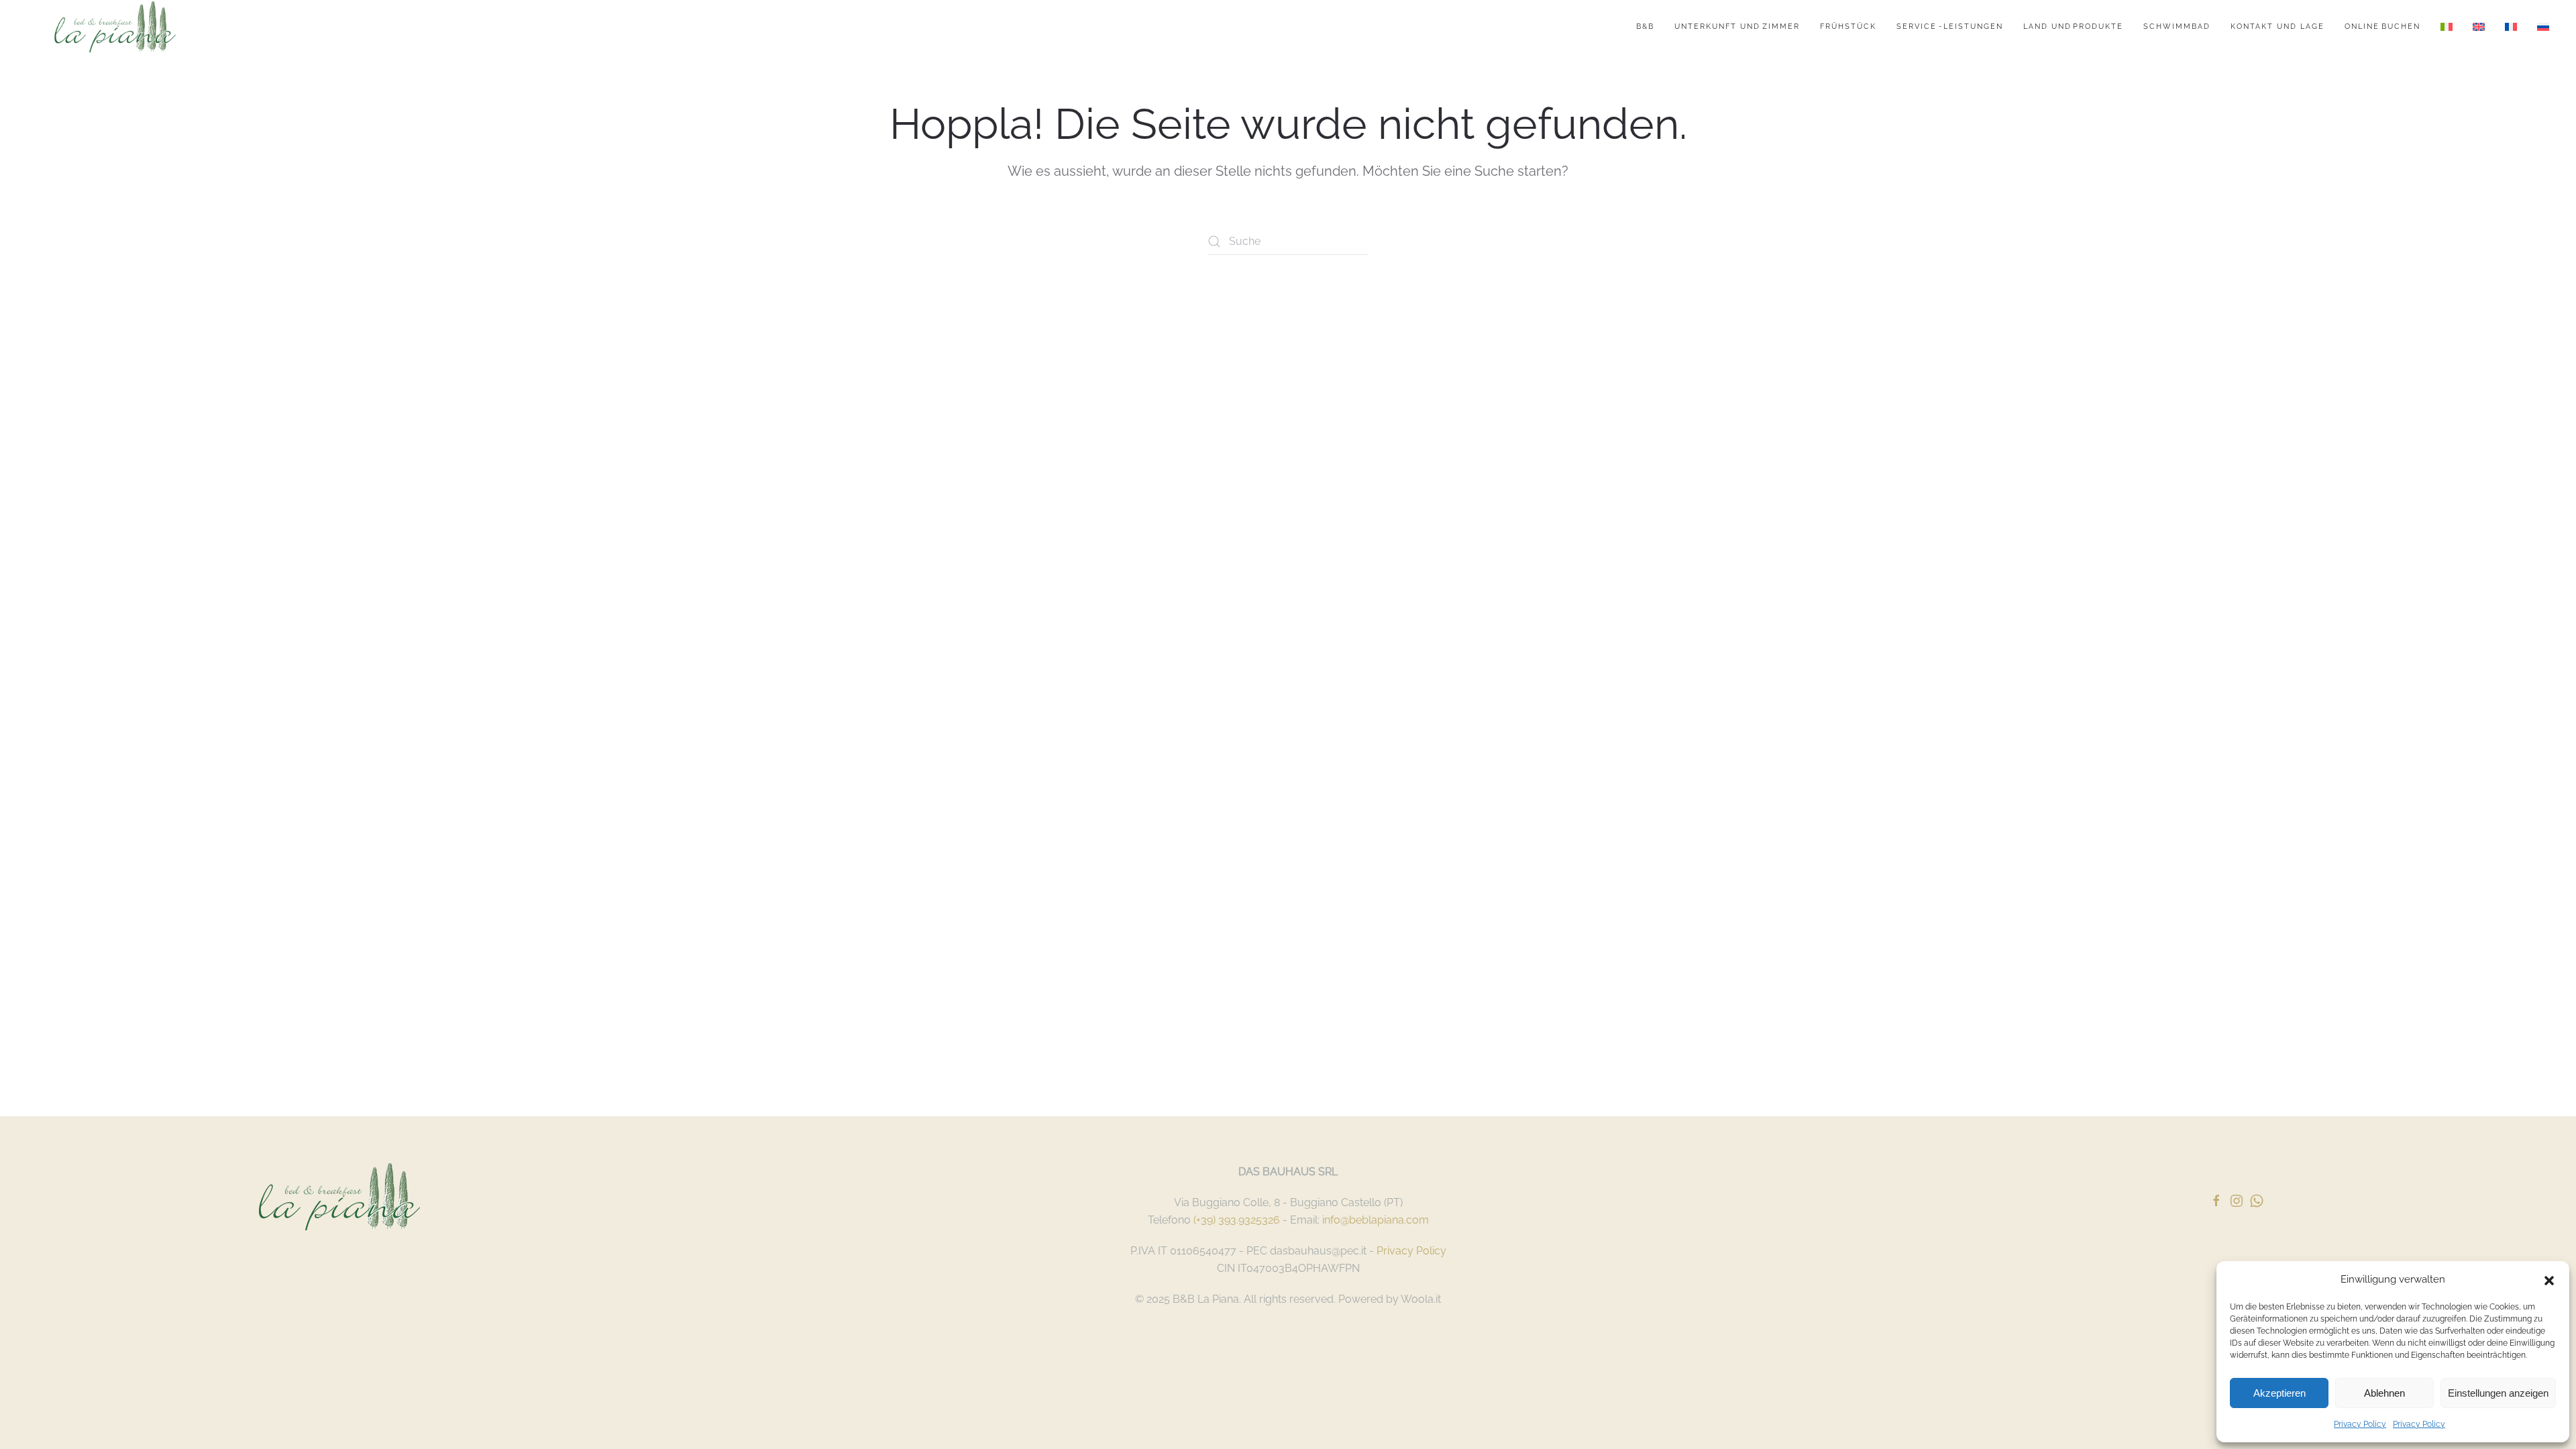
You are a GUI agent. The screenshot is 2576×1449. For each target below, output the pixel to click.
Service (1950, 26)
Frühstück (1848, 26)
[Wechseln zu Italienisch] (2447, 27)
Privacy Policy (2360, 1424)
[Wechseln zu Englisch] (2479, 27)
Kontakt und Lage (2277, 26)
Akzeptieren (2279, 1393)
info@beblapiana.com (1376, 1220)
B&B (1645, 26)
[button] (2549, 1279)
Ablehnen (2384, 1393)
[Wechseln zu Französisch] (2511, 27)
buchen (2382, 26)
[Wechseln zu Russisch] (2543, 27)
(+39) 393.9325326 (1237, 1220)
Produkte (2074, 26)
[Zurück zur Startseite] (115, 27)
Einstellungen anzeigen (2498, 1393)
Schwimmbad (2177, 26)
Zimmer (1737, 26)
